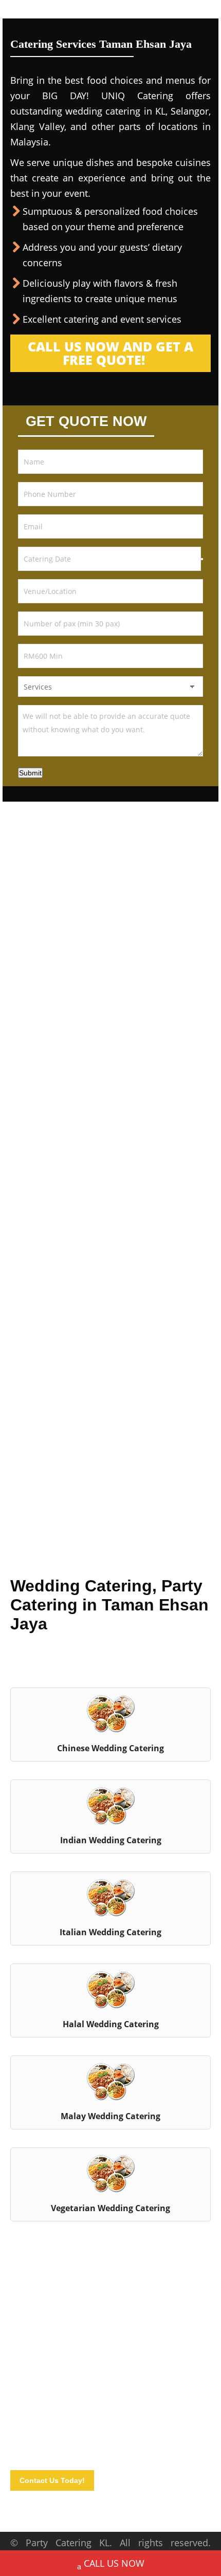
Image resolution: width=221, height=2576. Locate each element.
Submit (30, 773)
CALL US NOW (114, 2563)
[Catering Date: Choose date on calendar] (202, 559)
